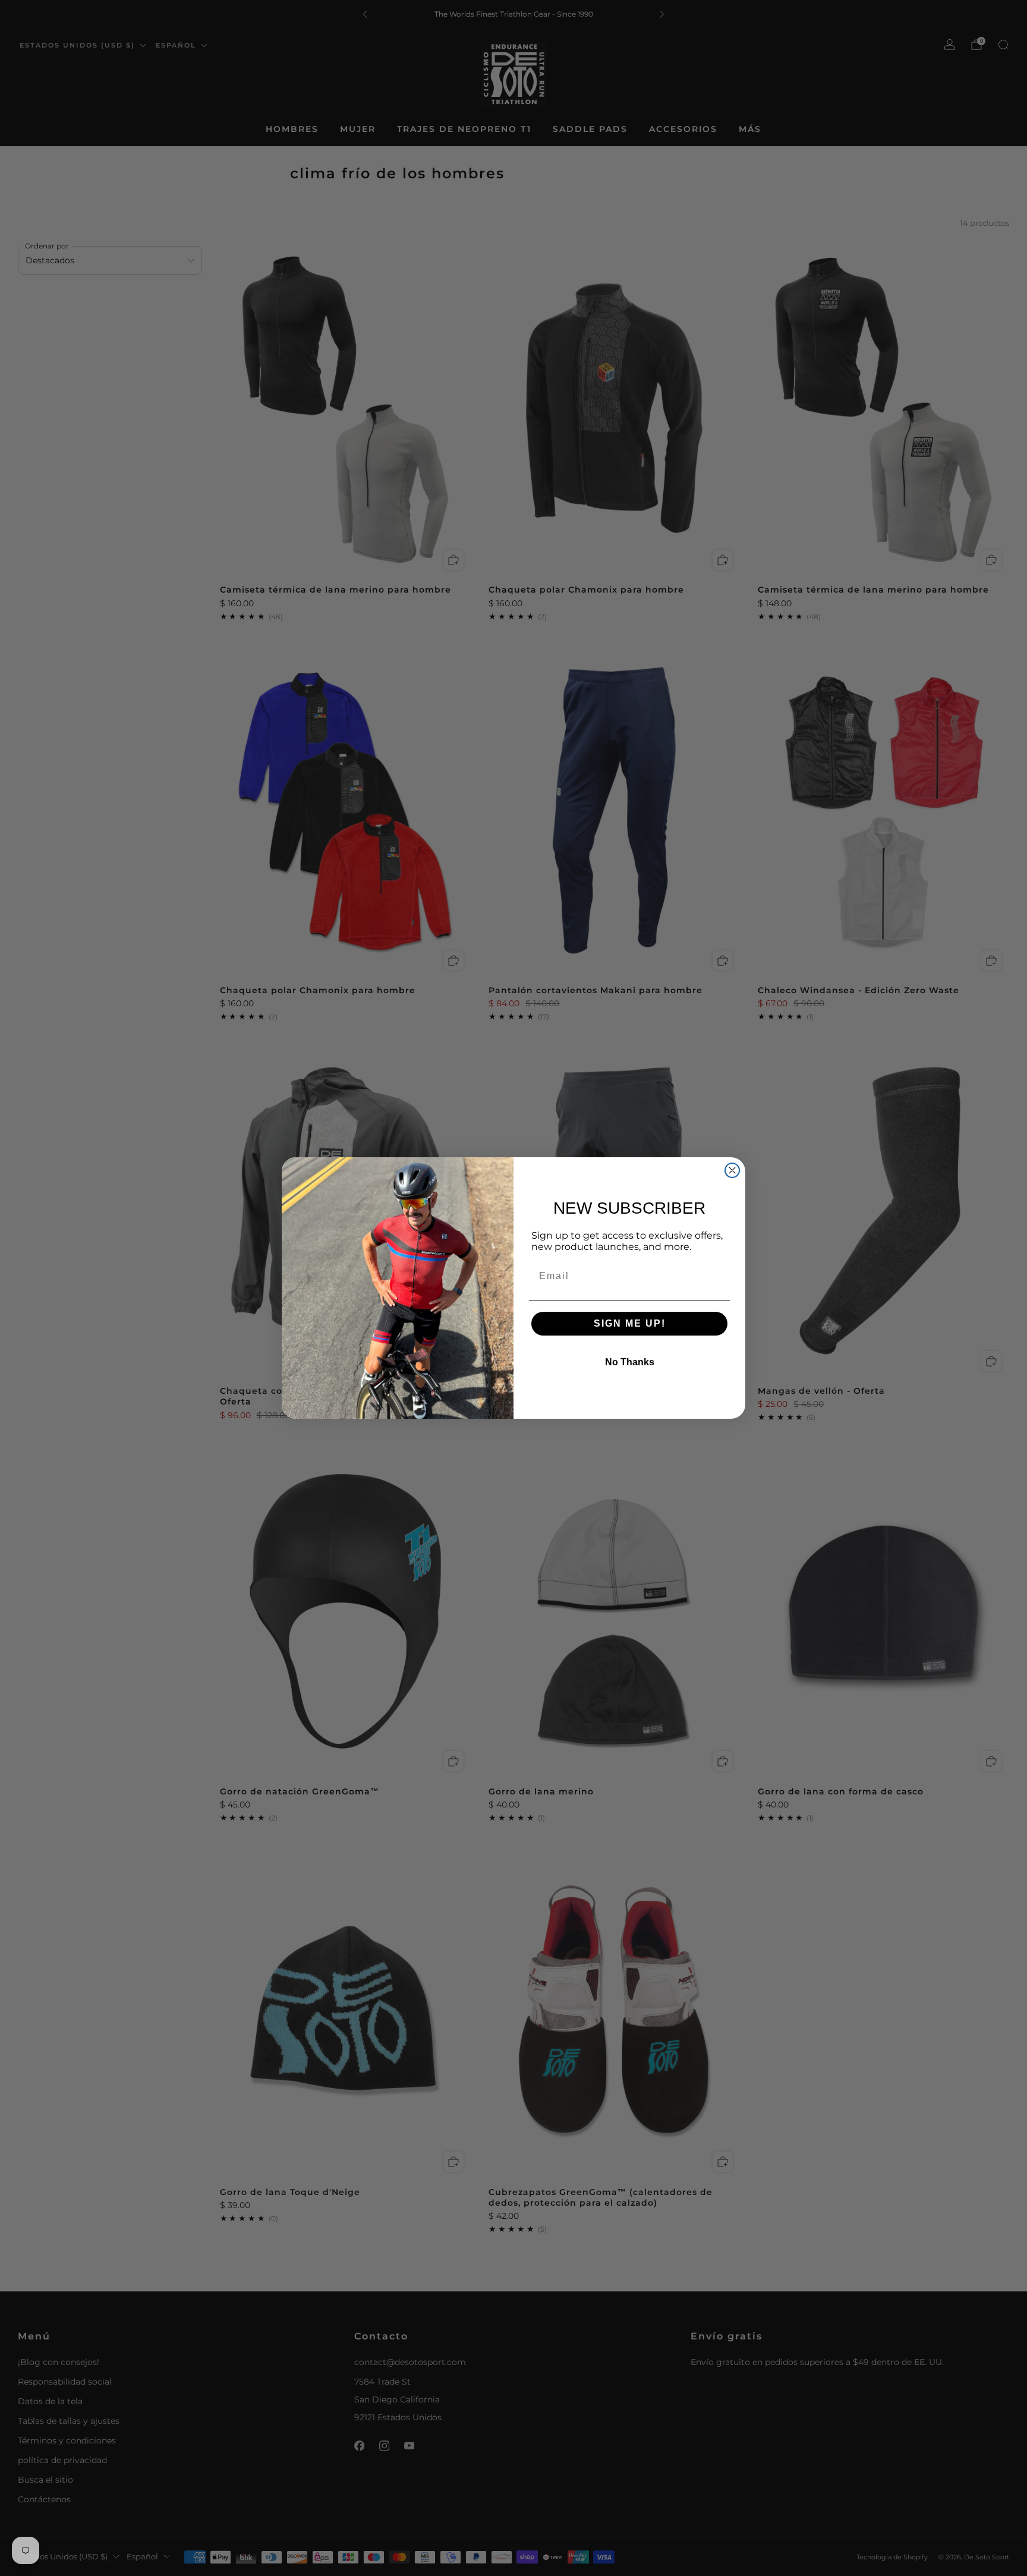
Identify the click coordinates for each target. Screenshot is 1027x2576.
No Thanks (630, 1362)
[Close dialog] (732, 1170)
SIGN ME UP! (630, 1323)
